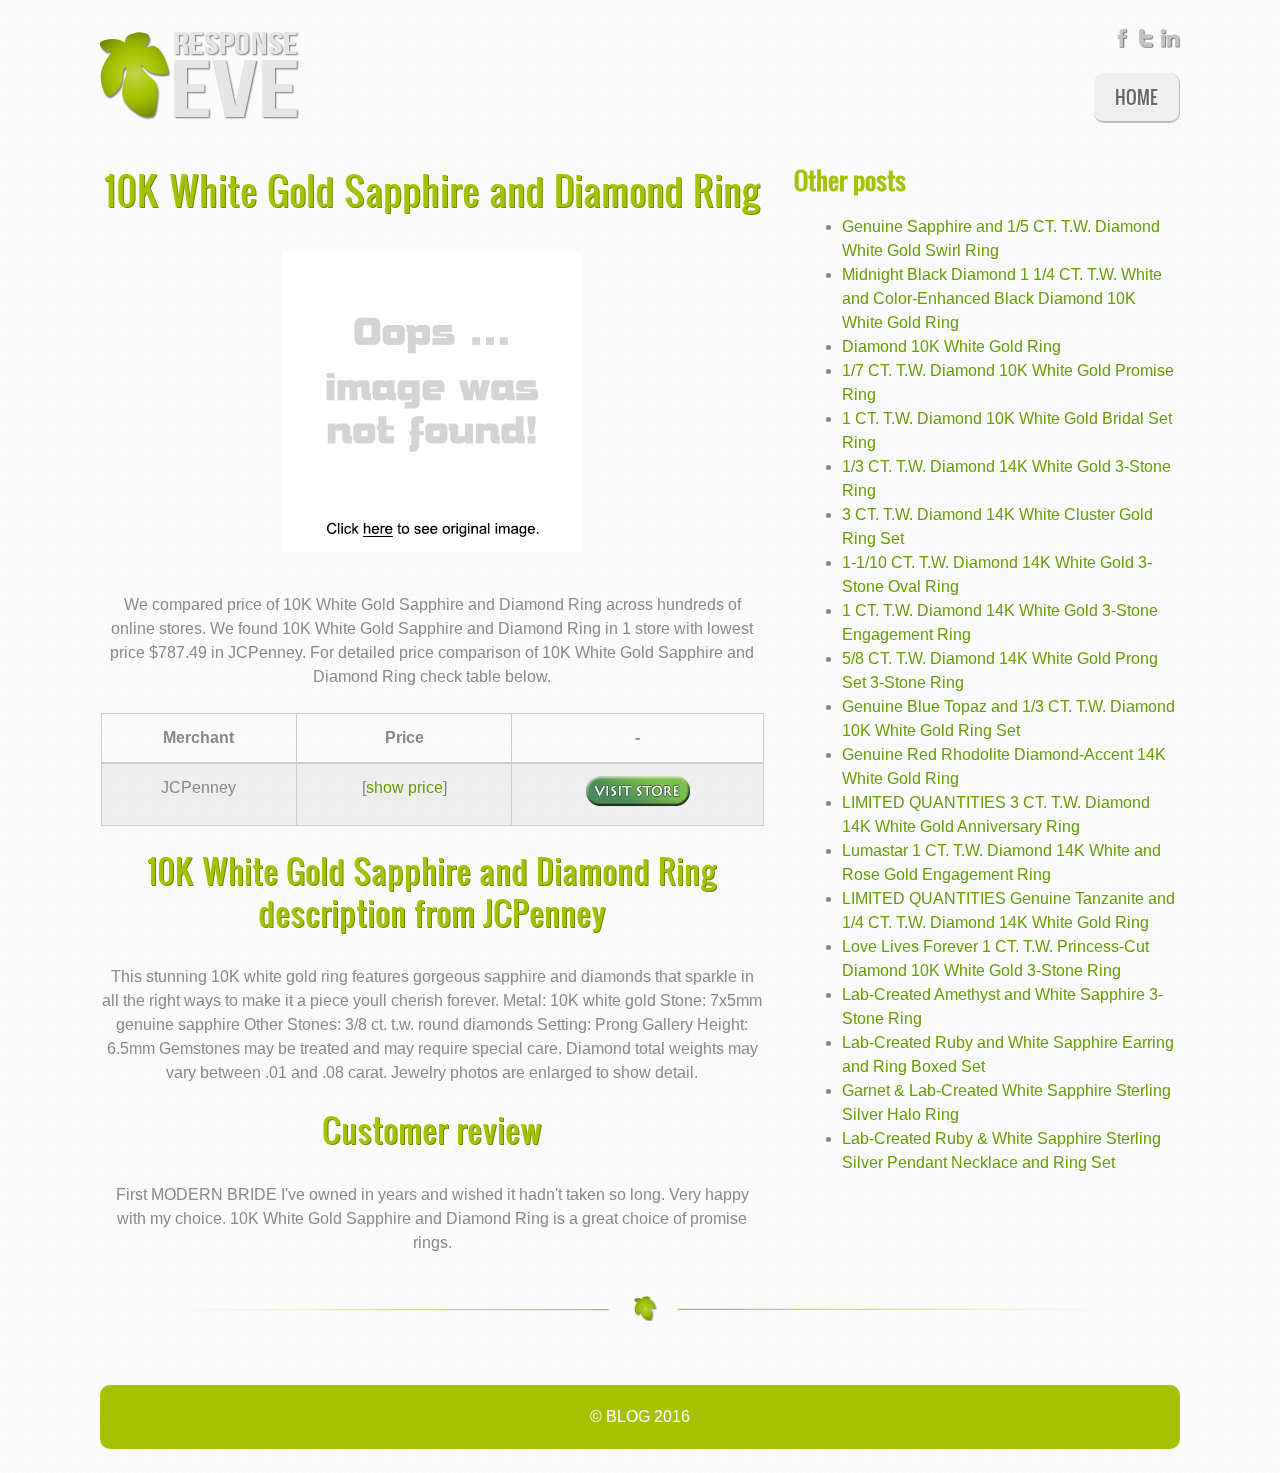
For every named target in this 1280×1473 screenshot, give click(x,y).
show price (404, 787)
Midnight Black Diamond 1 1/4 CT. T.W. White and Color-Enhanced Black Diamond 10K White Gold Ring (1002, 298)
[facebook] (1122, 42)
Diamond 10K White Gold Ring (951, 346)
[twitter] (1146, 42)
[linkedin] (1170, 42)
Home (1136, 96)
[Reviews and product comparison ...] (200, 74)
